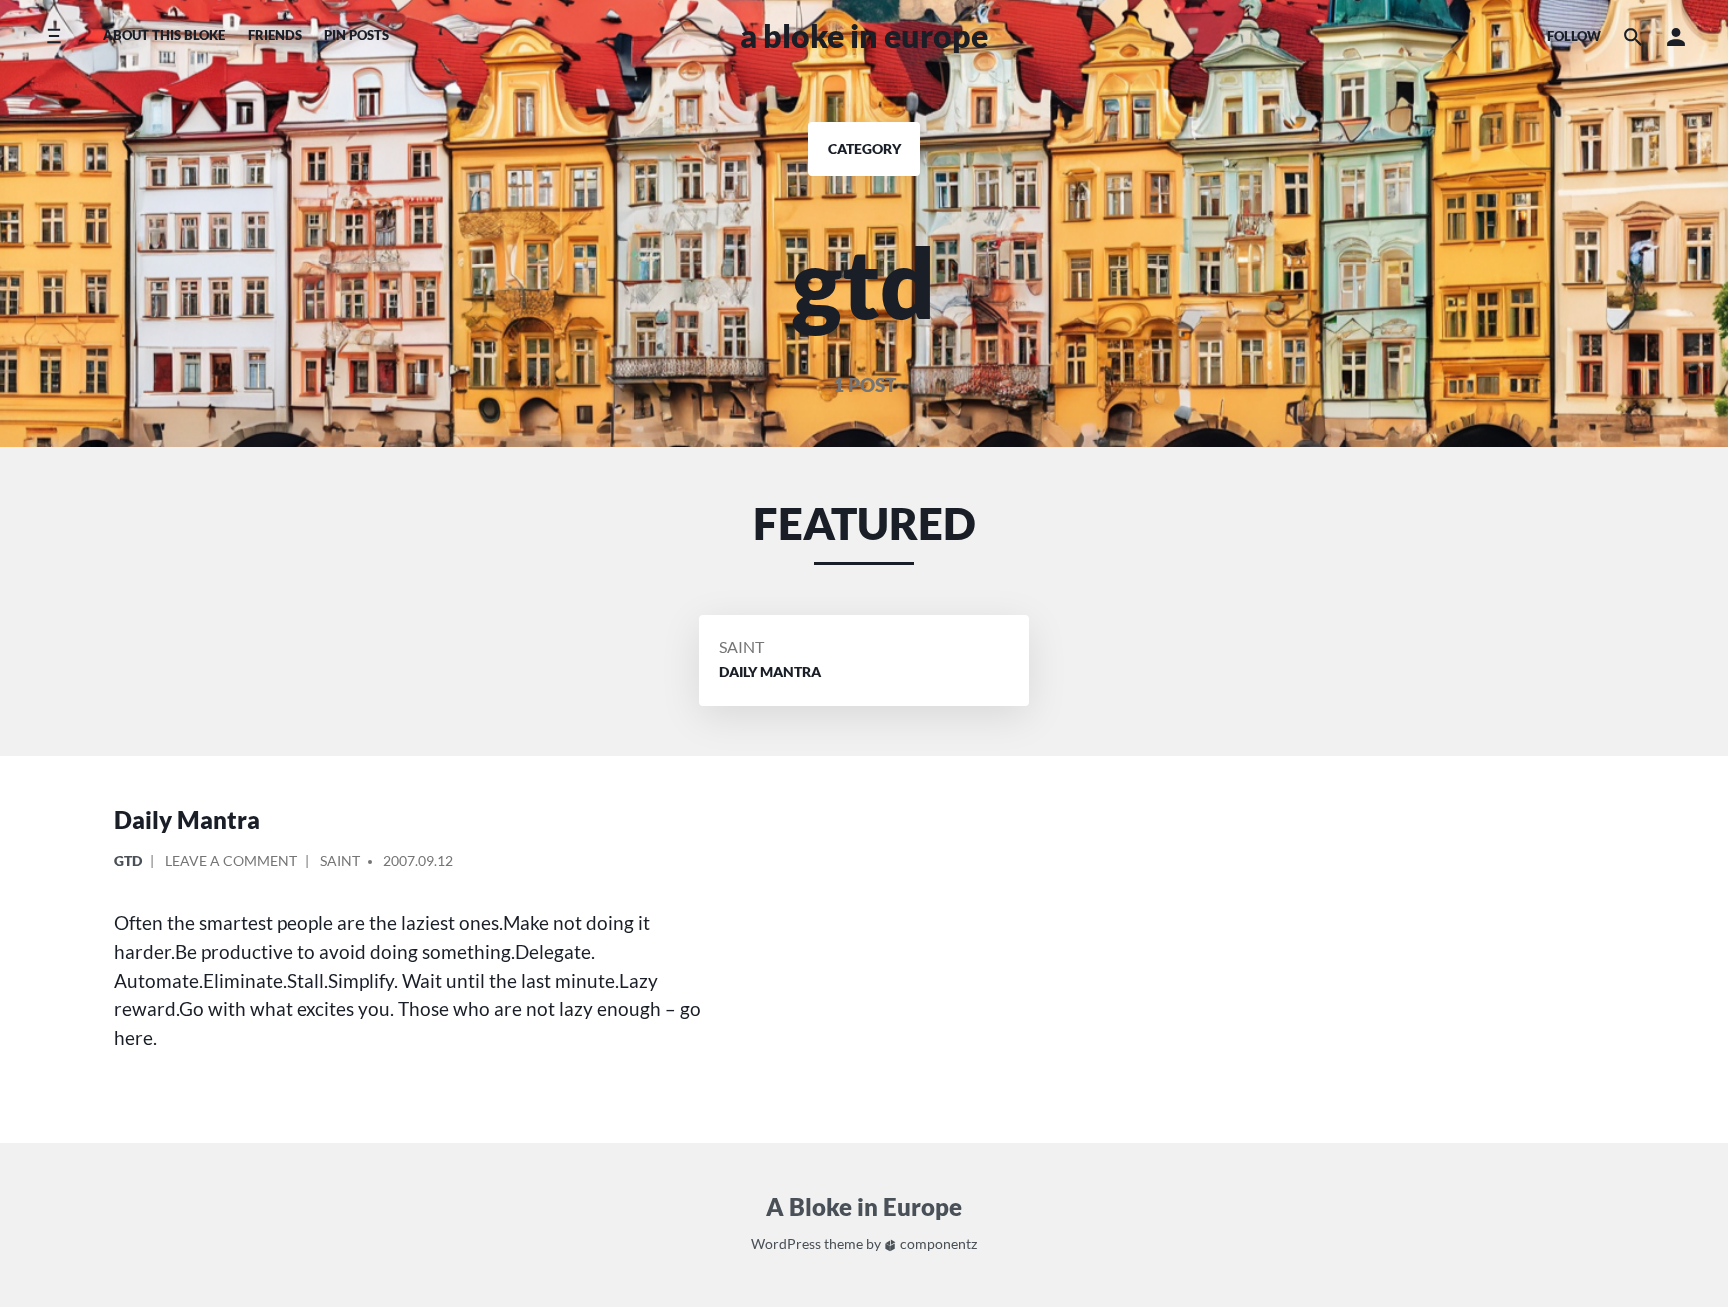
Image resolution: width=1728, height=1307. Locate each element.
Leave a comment (231, 864)
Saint (741, 646)
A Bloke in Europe (864, 35)
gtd (128, 860)
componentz (937, 1243)
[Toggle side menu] (53, 36)
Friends (275, 35)
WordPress (786, 1243)
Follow (1574, 36)
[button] (1676, 36)
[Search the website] (1633, 36)
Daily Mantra (187, 819)
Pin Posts (356, 35)
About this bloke (164, 35)
